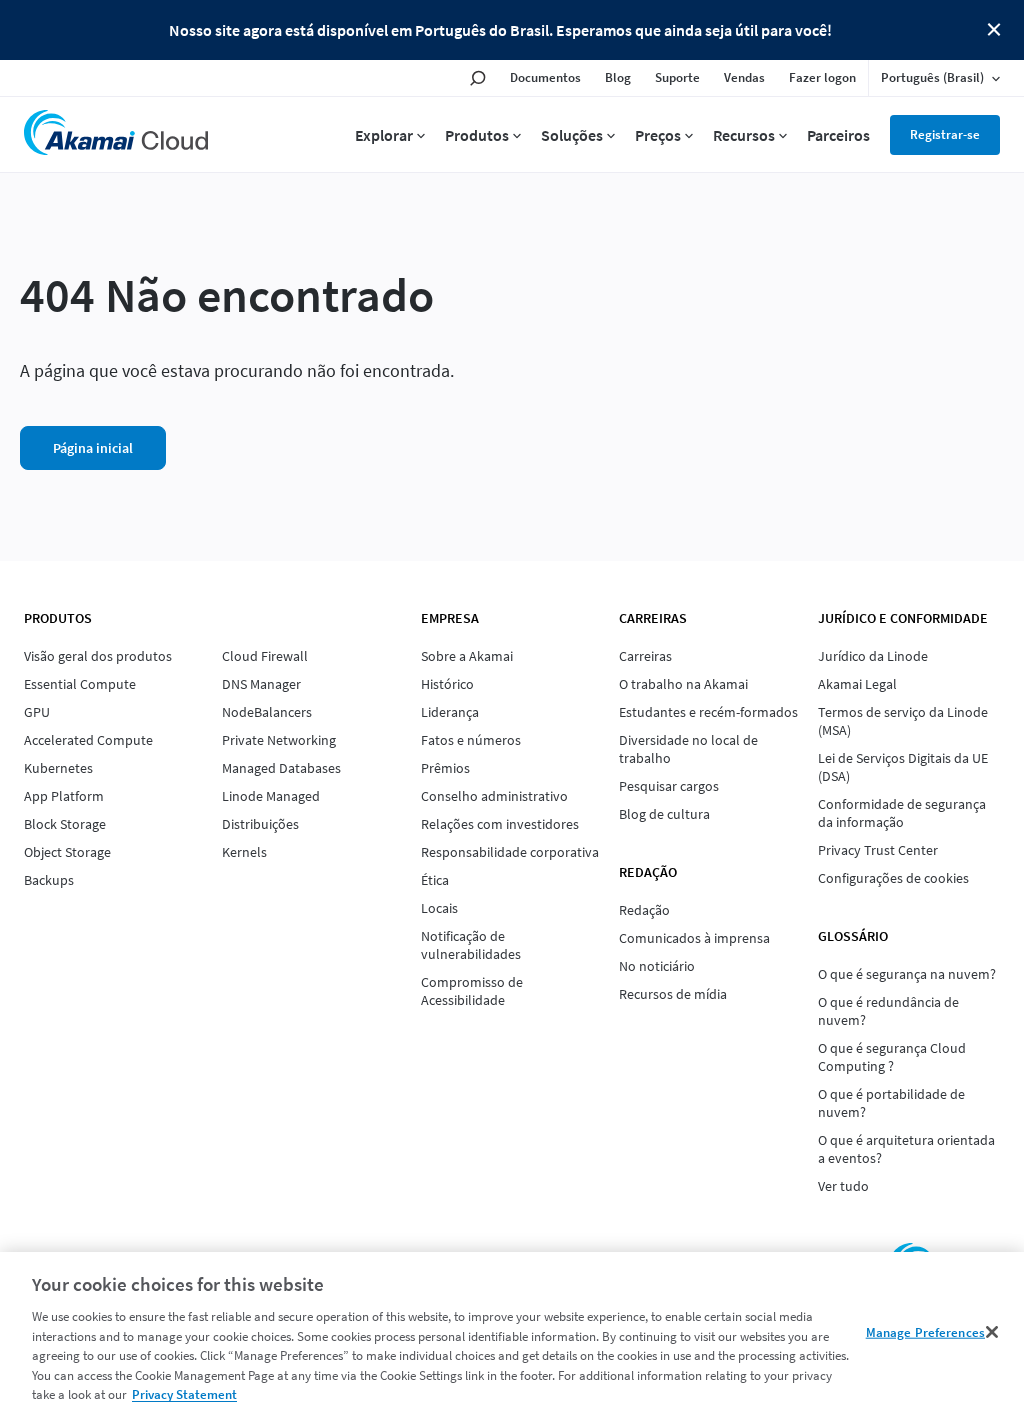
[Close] (992, 1332)
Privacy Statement (184, 1394)
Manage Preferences (925, 1331)
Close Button (994, 30)
